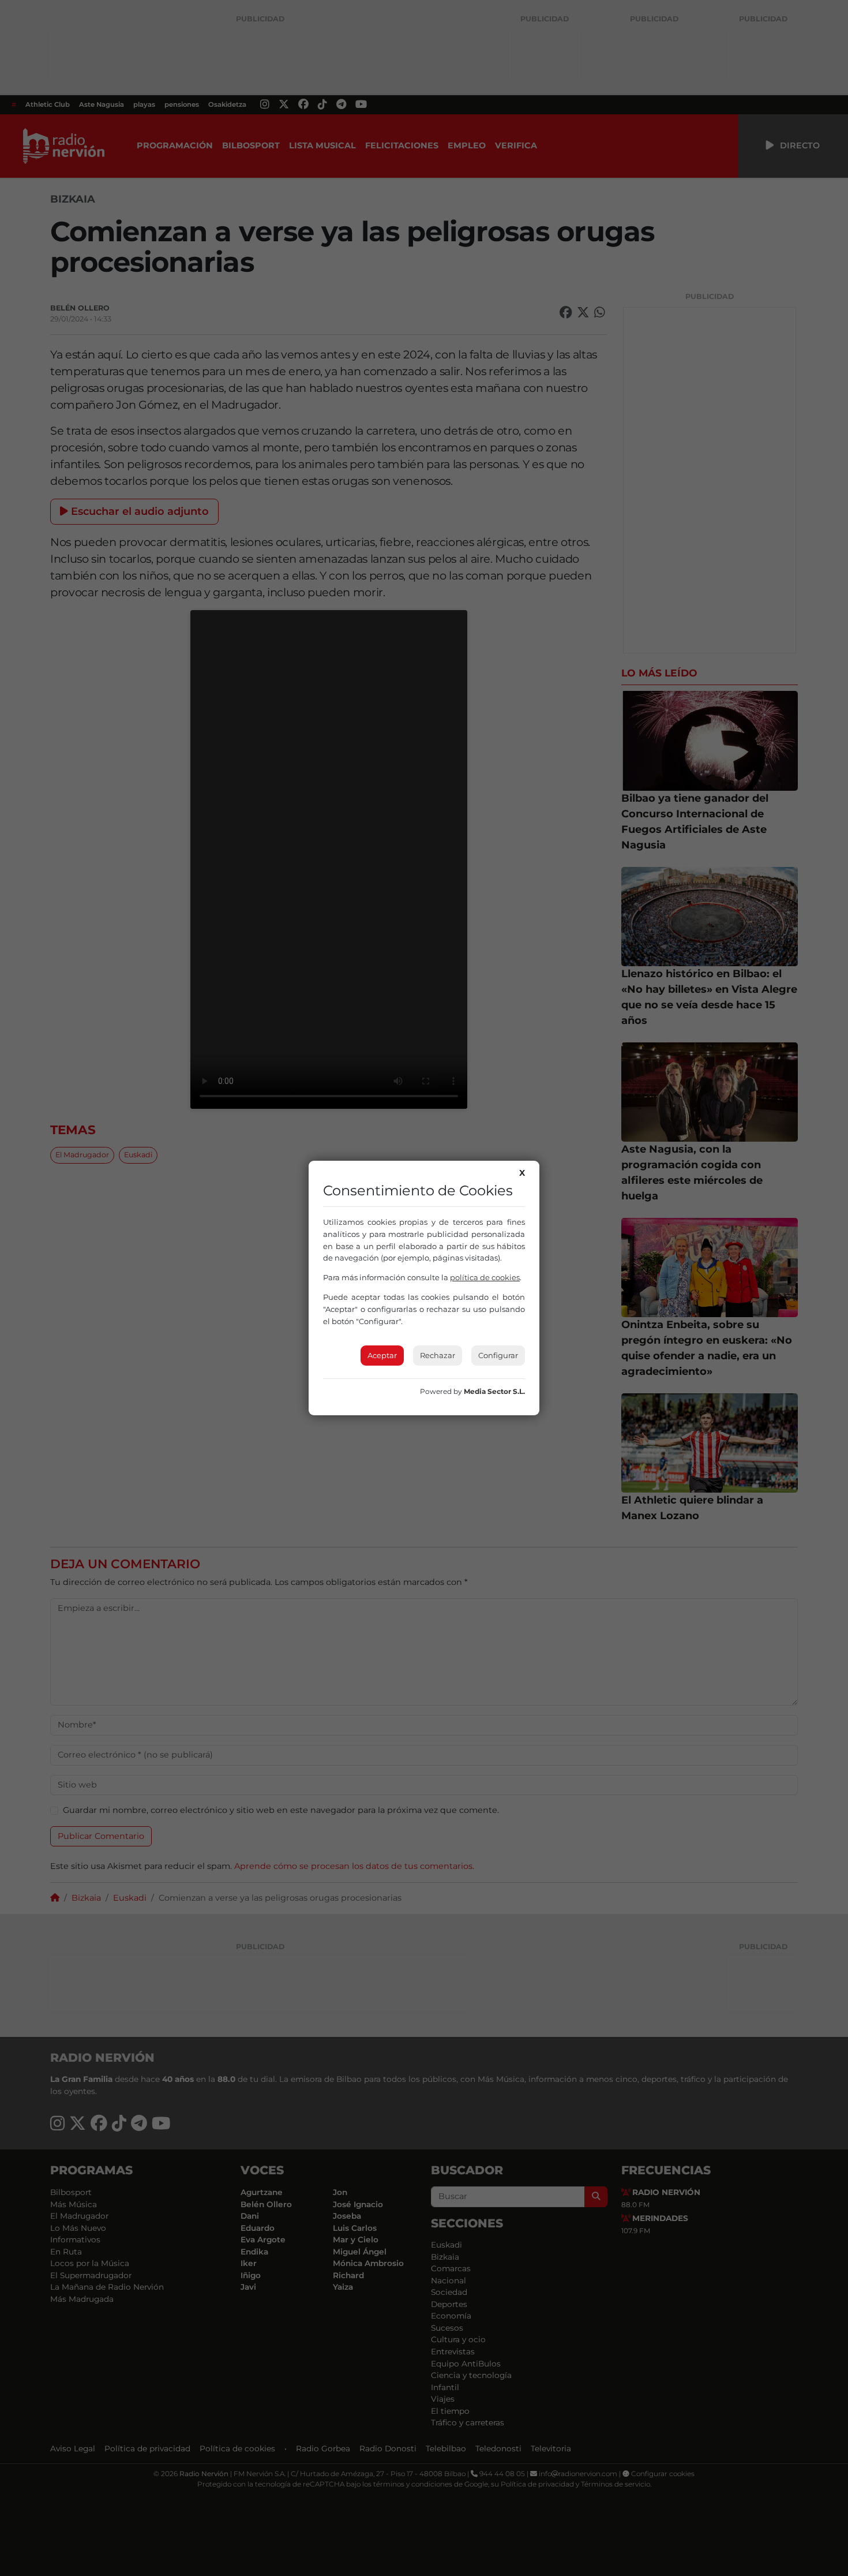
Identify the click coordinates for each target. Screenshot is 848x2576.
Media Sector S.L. (494, 1391)
